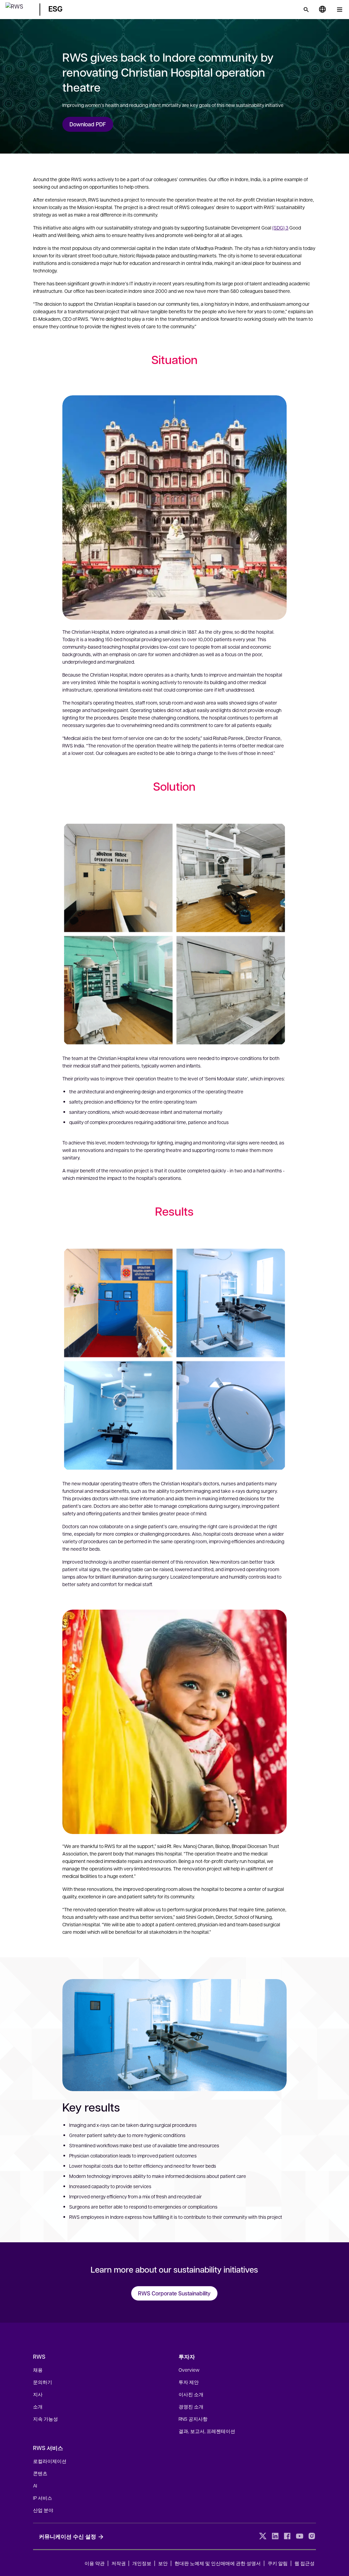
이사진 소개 (191, 2394)
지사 (38, 2394)
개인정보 (142, 2563)
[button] (18, 8)
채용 (38, 2370)
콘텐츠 (40, 2473)
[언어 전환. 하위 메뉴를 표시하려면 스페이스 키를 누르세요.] (322, 10)
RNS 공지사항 (193, 2419)
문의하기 (43, 2382)
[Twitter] (263, 2536)
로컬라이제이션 (50, 2461)
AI (35, 2485)
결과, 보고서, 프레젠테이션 (207, 2431)
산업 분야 (43, 2510)
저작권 (119, 2563)
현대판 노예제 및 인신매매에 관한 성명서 (218, 2563)
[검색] (306, 10)
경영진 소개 (191, 2406)
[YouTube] (300, 2536)
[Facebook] (287, 2536)
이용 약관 (95, 2563)
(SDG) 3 (280, 227)
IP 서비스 (43, 2498)
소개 (38, 2406)
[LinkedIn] (275, 2536)
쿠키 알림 (278, 2563)
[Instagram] (312, 2536)
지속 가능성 (45, 2419)
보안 (163, 2563)
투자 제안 (189, 2382)
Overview (189, 2370)
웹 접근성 (305, 2563)
